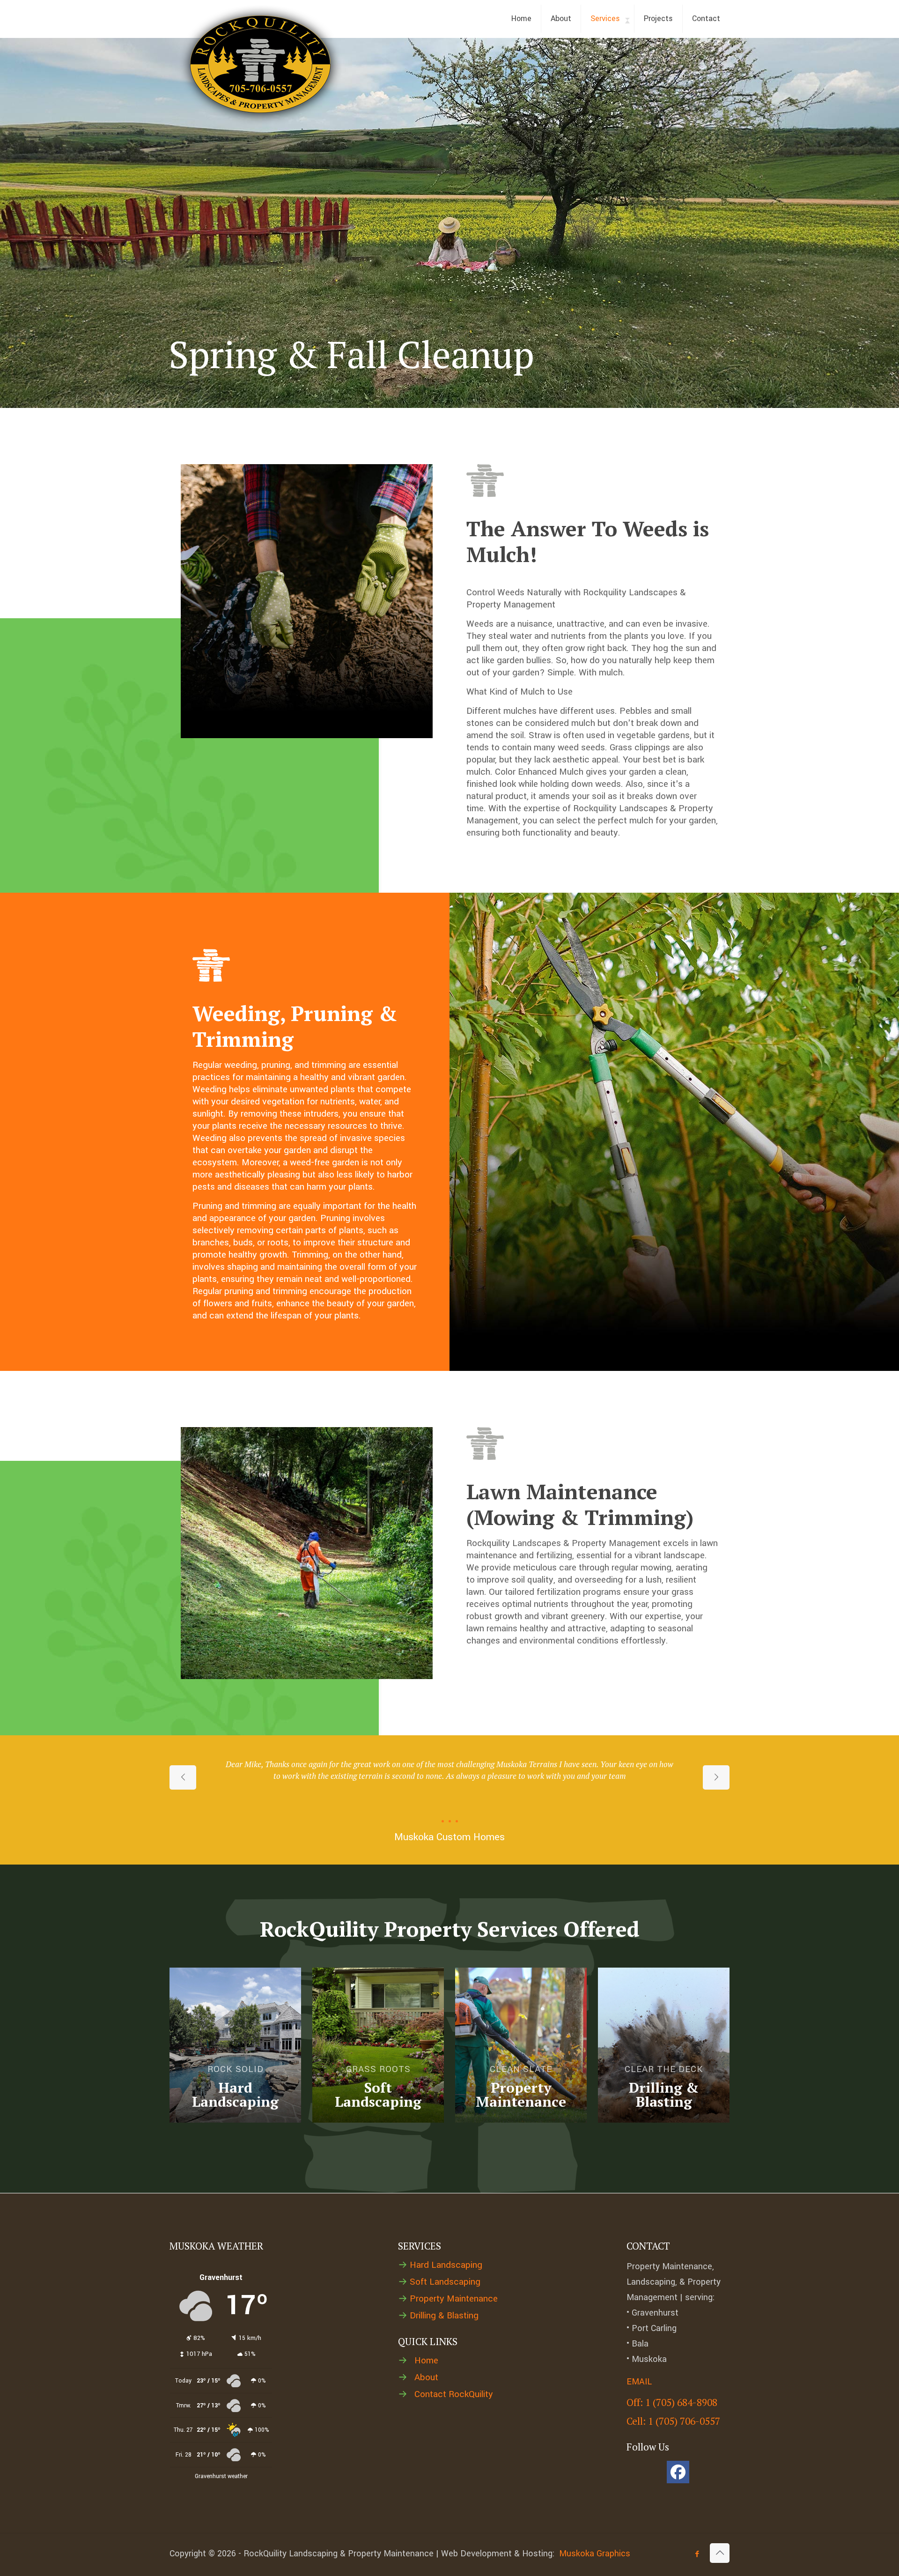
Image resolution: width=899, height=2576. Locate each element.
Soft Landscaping (445, 2282)
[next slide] (716, 1777)
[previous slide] (183, 1777)
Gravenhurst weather (221, 2476)
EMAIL (639, 2382)
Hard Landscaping (446, 2265)
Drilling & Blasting (444, 2316)
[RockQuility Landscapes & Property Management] (261, 65)
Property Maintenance (454, 2299)
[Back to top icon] (720, 2553)
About (426, 2377)
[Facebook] (678, 2472)
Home (426, 2361)
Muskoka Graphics (595, 2554)
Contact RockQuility (454, 2394)
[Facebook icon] (697, 2554)
